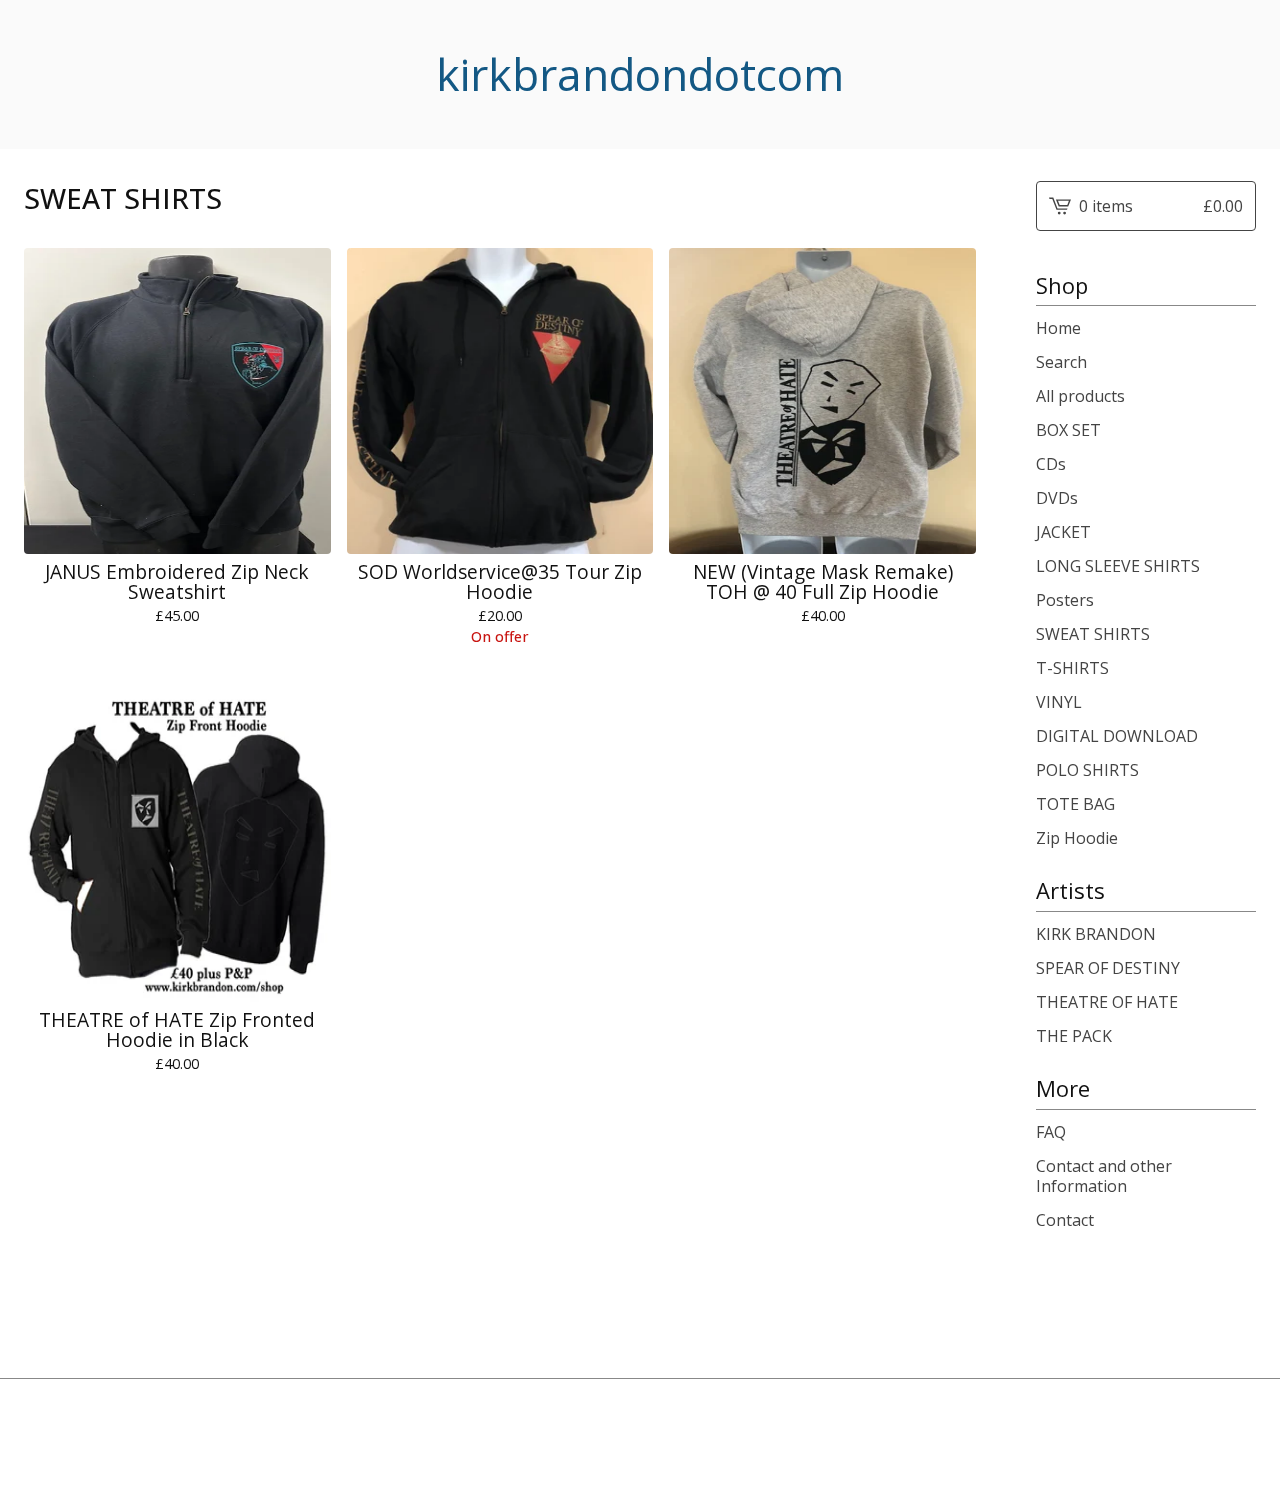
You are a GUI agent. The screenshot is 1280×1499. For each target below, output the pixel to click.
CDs (1051, 464)
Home (1058, 328)
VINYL (1059, 702)
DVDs (1057, 498)
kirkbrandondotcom (640, 74)
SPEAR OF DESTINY (1108, 968)
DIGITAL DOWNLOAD (1117, 736)
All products (1080, 396)
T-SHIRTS (1072, 668)
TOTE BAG (1075, 804)
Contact (1065, 1220)
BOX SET (1068, 430)
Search (1061, 362)
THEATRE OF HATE (1107, 1002)
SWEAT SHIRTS (1093, 634)
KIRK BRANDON (1096, 934)
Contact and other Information (1104, 1176)
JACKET (1063, 532)
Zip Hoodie (1077, 838)
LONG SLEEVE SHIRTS (1118, 566)
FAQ (1051, 1132)
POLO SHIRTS (1087, 770)
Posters (1065, 600)
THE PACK (1074, 1036)
